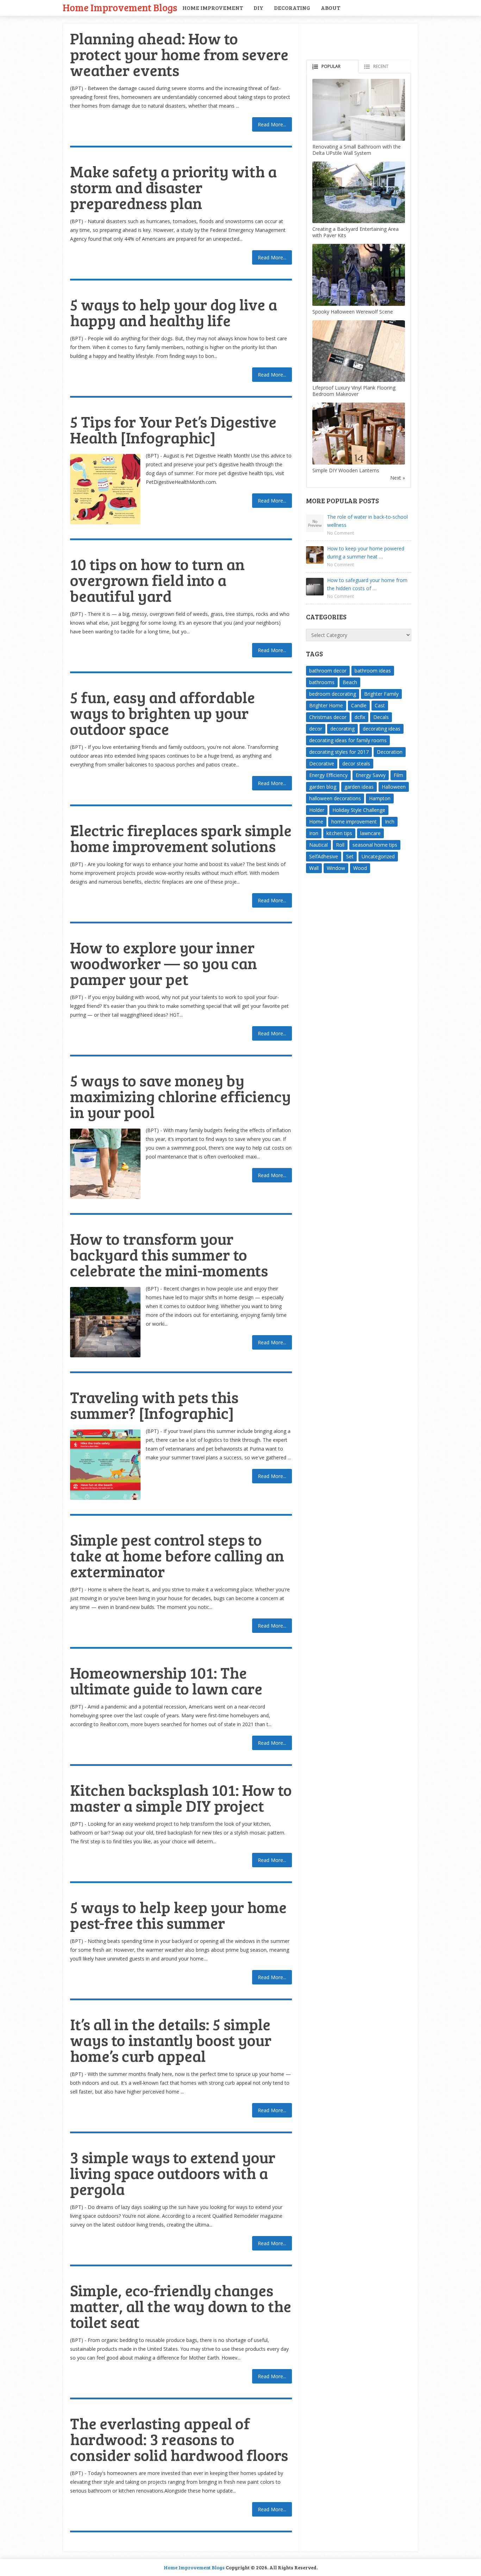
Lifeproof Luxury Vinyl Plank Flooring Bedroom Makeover (354, 391)
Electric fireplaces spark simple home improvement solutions (181, 838)
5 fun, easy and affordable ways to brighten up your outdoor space (163, 713)
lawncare (370, 833)
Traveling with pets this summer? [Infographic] (154, 1405)
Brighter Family (381, 694)
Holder (317, 810)
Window (336, 868)
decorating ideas (382, 729)
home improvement (354, 822)
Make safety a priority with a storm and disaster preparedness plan (173, 187)
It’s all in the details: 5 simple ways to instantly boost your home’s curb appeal (171, 2040)
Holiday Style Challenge (359, 810)
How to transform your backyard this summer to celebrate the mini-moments (169, 1254)
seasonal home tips (375, 845)
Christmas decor (328, 717)
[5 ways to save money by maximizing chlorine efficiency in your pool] (105, 1164)
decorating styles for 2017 (339, 752)
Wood (360, 868)
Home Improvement (213, 8)
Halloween (394, 787)
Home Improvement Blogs (120, 7)
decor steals (356, 763)
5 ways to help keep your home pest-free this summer (178, 1915)
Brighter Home (326, 705)
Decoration (390, 752)
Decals (381, 717)
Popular (331, 66)
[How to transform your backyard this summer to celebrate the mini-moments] (105, 1322)
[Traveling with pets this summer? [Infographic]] (105, 1465)
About (330, 8)
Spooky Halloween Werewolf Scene (353, 312)
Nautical (318, 845)
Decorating (292, 8)
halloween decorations (335, 798)
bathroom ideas (373, 671)
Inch (390, 822)
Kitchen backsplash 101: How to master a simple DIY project (181, 1798)
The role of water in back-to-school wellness (367, 521)
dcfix (360, 717)
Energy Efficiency (328, 775)
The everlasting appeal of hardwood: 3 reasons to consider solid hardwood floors (179, 2439)
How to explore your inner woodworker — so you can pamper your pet (164, 963)
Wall (314, 868)
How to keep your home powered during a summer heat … (366, 553)
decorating (342, 729)
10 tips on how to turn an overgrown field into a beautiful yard (157, 580)
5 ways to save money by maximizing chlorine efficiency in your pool (180, 1096)
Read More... (272, 124)
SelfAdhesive (324, 856)
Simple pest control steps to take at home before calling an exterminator (177, 1555)
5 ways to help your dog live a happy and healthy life (174, 312)
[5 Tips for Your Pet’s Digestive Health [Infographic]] (105, 489)
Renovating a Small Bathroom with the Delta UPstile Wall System (357, 150)
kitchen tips (339, 833)
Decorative (322, 763)
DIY (258, 8)
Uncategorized (378, 856)
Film (398, 775)
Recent (381, 66)
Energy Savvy (371, 775)
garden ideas (359, 787)
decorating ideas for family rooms (348, 740)
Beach (350, 682)
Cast (380, 705)
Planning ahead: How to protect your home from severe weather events (179, 54)
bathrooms (322, 682)
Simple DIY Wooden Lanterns (346, 470)
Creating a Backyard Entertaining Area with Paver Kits (355, 232)
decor (316, 729)
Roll (340, 845)
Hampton (380, 798)
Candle (359, 705)
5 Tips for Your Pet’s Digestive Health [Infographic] (173, 429)
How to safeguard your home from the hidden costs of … (367, 584)
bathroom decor (328, 671)
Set (350, 856)
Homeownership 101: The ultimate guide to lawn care (166, 1680)
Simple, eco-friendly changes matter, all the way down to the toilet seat (181, 2306)
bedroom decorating (333, 694)
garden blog (323, 787)
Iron (314, 833)
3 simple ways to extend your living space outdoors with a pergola (173, 2173)
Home (316, 822)
